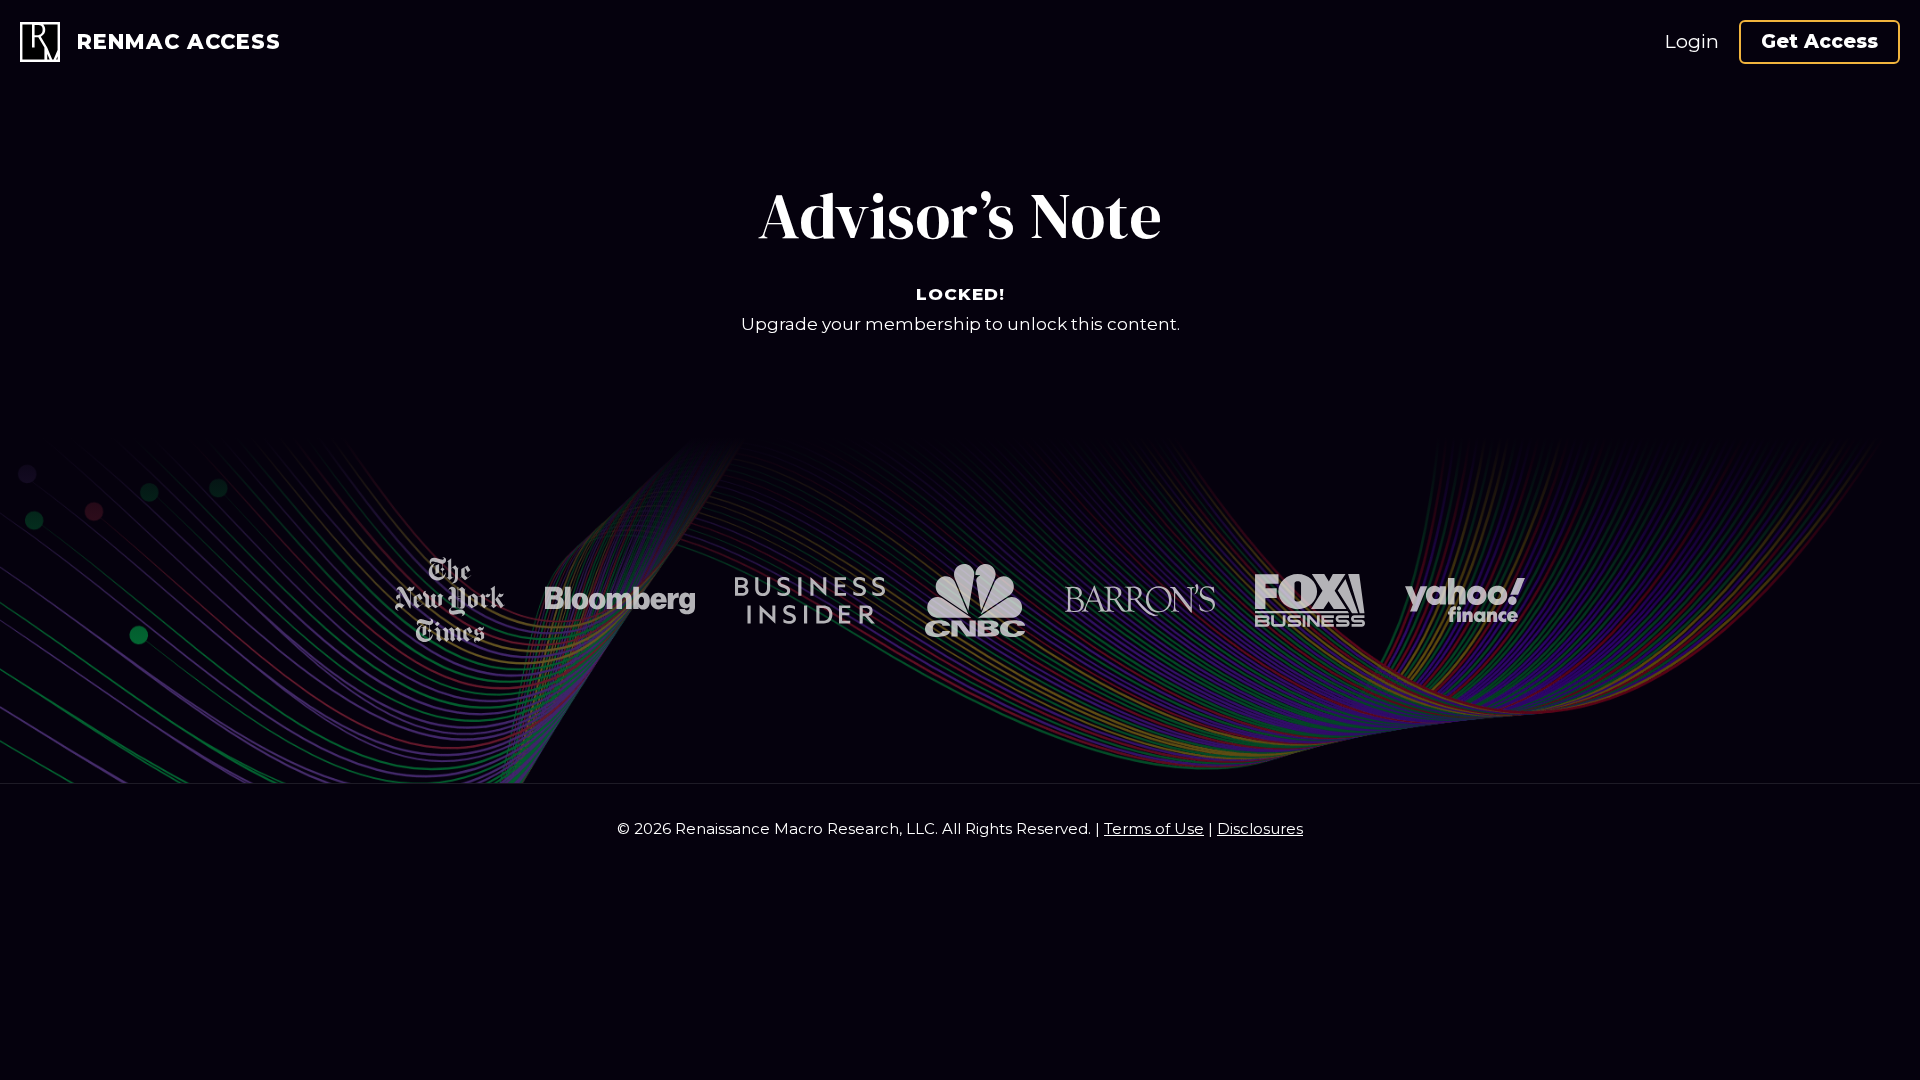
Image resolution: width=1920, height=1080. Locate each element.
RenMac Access (179, 41)
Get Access (1819, 41)
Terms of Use (1154, 828)
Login (1692, 41)
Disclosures (1260, 828)
